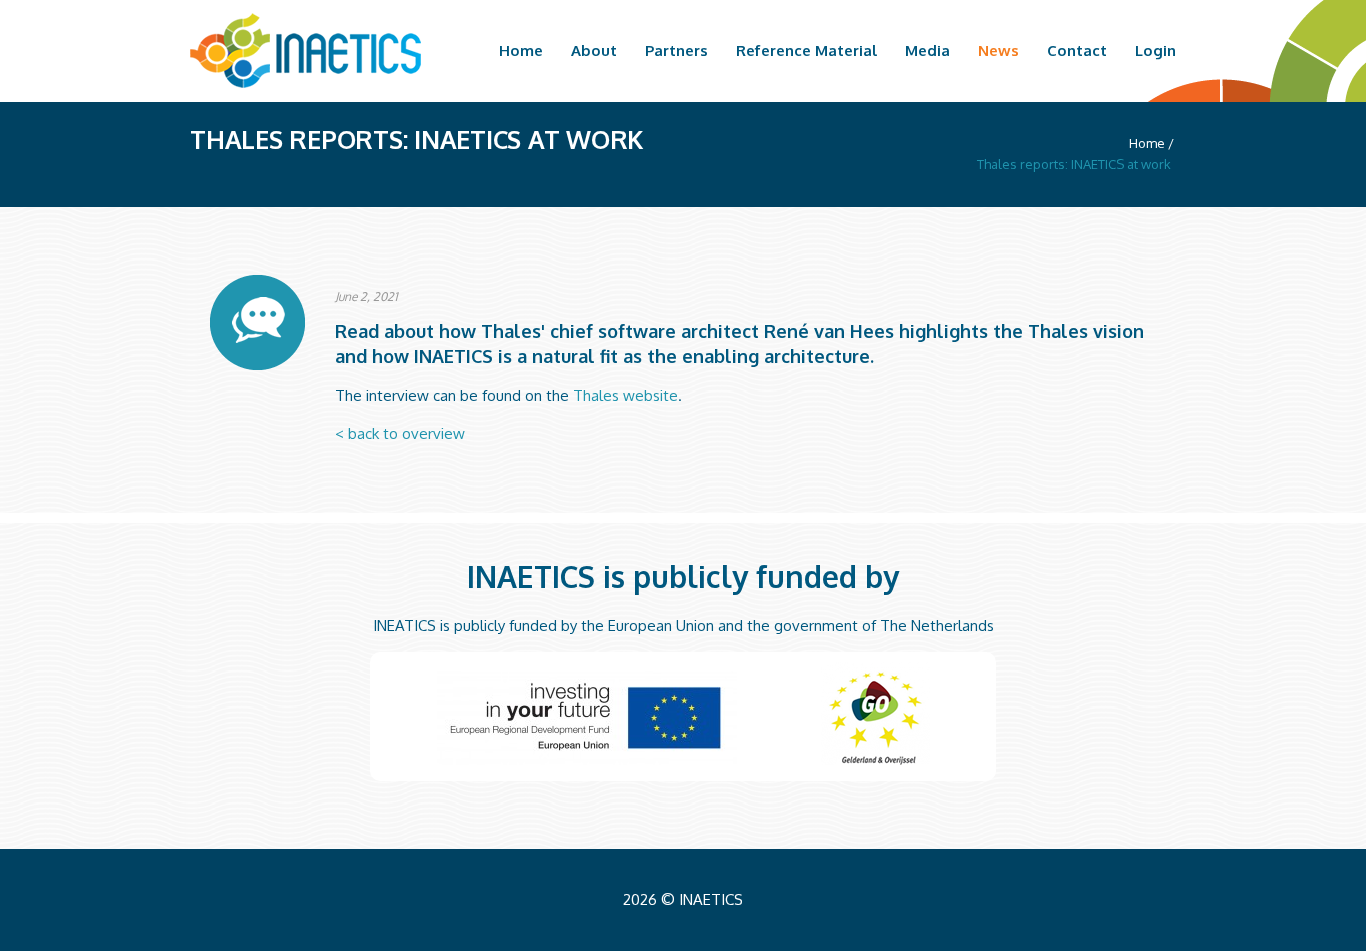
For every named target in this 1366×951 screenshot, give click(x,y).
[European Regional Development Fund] (587, 718)
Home (521, 51)
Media (927, 51)
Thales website (625, 395)
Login (1155, 51)
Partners (676, 51)
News (998, 51)
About (594, 51)
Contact (1077, 51)
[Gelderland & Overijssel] (875, 713)
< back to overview (400, 433)
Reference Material (806, 51)
